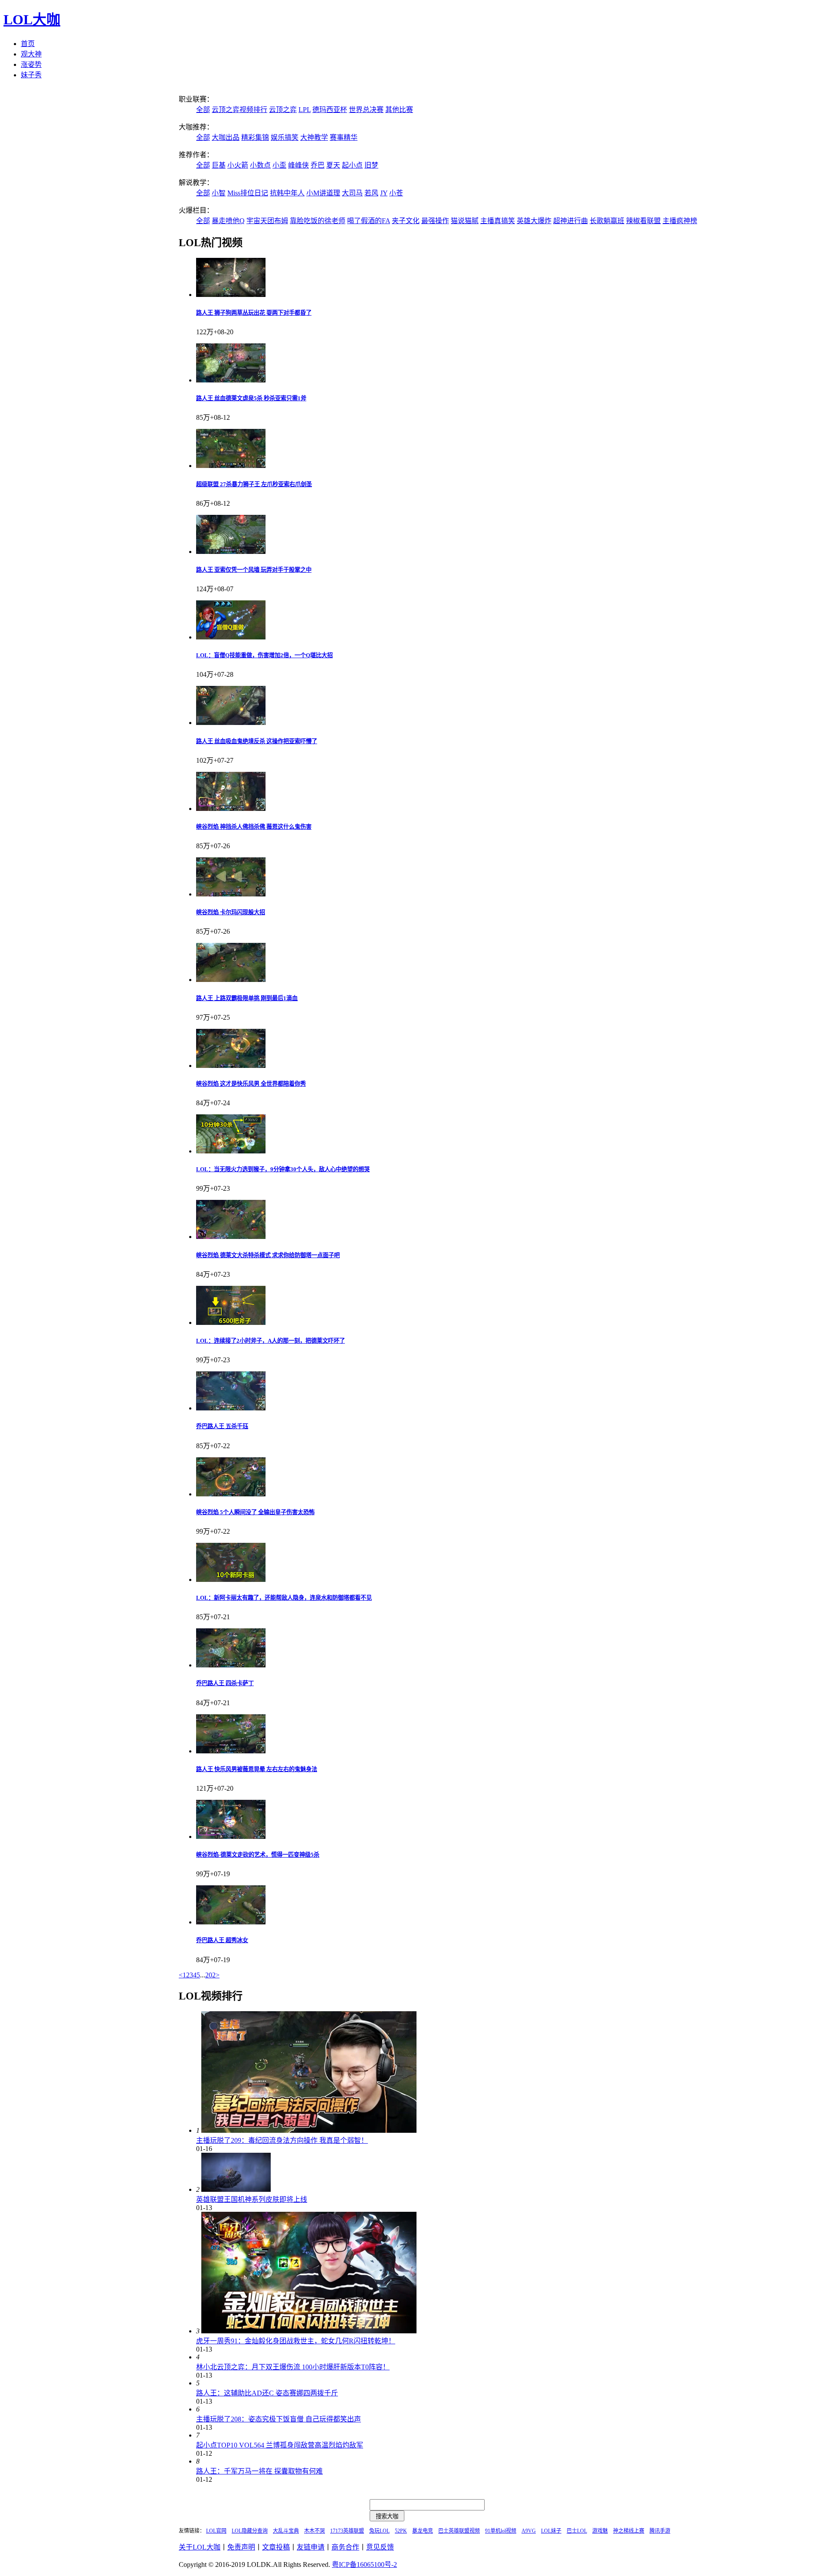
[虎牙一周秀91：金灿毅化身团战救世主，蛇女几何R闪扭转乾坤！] (309, 2331)
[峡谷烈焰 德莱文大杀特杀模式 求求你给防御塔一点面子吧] (231, 1237)
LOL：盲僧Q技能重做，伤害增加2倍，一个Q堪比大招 (264, 655)
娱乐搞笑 (285, 137)
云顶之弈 (283, 110)
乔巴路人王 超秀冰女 (222, 1940)
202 (210, 1975)
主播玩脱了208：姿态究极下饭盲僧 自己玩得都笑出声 (279, 2419)
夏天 (333, 165)
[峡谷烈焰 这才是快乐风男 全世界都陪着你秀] (231, 1066)
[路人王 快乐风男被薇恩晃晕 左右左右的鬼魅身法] (231, 1751)
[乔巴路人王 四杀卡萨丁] (231, 1665)
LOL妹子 (551, 2531)
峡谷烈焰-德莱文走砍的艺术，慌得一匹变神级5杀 (258, 1855)
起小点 (352, 165)
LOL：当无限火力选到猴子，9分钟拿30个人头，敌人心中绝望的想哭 (283, 1169)
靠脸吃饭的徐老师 (318, 221)
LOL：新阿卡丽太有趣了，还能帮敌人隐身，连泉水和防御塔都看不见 (284, 1598)
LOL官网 (216, 2531)
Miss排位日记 (248, 193)
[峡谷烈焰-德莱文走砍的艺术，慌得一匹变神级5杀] (231, 1836)
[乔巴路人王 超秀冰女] (231, 1922)
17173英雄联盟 (347, 2531)
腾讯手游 (660, 2531)
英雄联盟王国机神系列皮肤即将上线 (252, 2199)
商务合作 (345, 2547)
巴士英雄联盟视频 (459, 2531)
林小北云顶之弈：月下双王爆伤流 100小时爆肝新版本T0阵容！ (293, 2367)
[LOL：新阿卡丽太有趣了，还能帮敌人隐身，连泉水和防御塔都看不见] (231, 1580)
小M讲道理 (323, 193)
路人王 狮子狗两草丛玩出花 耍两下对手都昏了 (254, 313)
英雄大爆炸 (534, 221)
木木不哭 (315, 2531)
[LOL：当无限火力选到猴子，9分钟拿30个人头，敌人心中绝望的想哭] (231, 1151)
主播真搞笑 (498, 221)
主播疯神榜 (680, 221)
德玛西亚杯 (330, 110)
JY (384, 193)
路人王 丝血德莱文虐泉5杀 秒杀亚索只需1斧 (251, 398)
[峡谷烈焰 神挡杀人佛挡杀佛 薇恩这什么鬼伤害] (231, 809)
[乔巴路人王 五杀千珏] (231, 1408)
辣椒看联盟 (643, 221)
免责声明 (241, 2547)
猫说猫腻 (465, 221)
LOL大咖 (32, 20)
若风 (371, 193)
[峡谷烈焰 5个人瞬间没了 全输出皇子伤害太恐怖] (231, 1494)
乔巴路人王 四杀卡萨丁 (225, 1683)
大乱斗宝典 (286, 2531)
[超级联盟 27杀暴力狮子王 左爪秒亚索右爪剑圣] (231, 466)
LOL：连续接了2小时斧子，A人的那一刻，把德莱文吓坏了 (271, 1341)
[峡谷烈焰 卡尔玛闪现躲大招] (231, 894)
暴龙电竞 (423, 2531)
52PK (401, 2531)
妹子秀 (31, 75)
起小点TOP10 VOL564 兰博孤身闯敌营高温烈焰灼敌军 (280, 2445)
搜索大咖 (387, 2516)
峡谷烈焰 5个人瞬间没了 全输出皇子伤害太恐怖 (255, 1512)
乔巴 (318, 165)
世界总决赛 (366, 110)
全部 (203, 110)
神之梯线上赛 (629, 2531)
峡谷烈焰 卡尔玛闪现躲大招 (231, 912)
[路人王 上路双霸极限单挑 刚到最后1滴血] (231, 980)
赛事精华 (344, 137)
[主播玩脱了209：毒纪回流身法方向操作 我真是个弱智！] (309, 2130)
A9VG (529, 2531)
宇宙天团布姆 (267, 221)
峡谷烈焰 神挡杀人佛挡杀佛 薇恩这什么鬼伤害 (254, 827)
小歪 (279, 165)
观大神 (31, 54)
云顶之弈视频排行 (239, 110)
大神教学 (314, 137)
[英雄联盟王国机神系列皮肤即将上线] (236, 2189)
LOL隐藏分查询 (250, 2531)
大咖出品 (226, 137)
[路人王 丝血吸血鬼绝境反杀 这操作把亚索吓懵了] (231, 723)
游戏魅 (600, 2531)
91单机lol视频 (501, 2531)
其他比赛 (399, 110)
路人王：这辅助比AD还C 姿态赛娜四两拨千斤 (267, 2393)
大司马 (352, 193)
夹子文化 (406, 221)
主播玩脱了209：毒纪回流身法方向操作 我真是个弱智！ (282, 2140)
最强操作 (435, 221)
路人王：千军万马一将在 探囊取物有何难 (259, 2471)
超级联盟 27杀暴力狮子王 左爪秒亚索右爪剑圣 (254, 484)
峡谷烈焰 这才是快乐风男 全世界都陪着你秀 (251, 1084)
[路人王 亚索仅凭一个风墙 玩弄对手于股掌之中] (231, 552)
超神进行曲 (571, 221)
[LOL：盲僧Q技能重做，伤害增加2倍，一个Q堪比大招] (231, 637)
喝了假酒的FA (369, 221)
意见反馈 (380, 2547)
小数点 (260, 165)
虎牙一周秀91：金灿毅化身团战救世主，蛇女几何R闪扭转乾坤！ (296, 2341)
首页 (28, 44)
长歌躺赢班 (607, 221)
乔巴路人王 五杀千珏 (222, 1426)
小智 (219, 193)
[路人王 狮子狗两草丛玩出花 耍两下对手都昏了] (231, 295)
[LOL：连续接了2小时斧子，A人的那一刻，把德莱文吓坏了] (231, 1323)
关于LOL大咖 (200, 2547)
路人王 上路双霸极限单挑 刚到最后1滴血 (247, 998)
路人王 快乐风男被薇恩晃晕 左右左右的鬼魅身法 (257, 1769)
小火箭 (238, 165)
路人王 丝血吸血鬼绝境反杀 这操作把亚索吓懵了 (257, 741)
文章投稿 (276, 2547)
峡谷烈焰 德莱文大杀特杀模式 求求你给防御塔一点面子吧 (268, 1255)
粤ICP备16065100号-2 (364, 2564)
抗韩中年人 (287, 193)
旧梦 (371, 165)
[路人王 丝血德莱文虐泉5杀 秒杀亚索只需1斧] (231, 380)
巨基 (219, 165)
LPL (305, 110)
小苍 (396, 193)
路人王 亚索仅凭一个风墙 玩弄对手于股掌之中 (254, 570)
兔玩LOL (379, 2531)
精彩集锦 (255, 137)
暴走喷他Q (228, 221)
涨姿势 (31, 64)
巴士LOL (577, 2531)
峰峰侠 (298, 165)
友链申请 (311, 2547)
